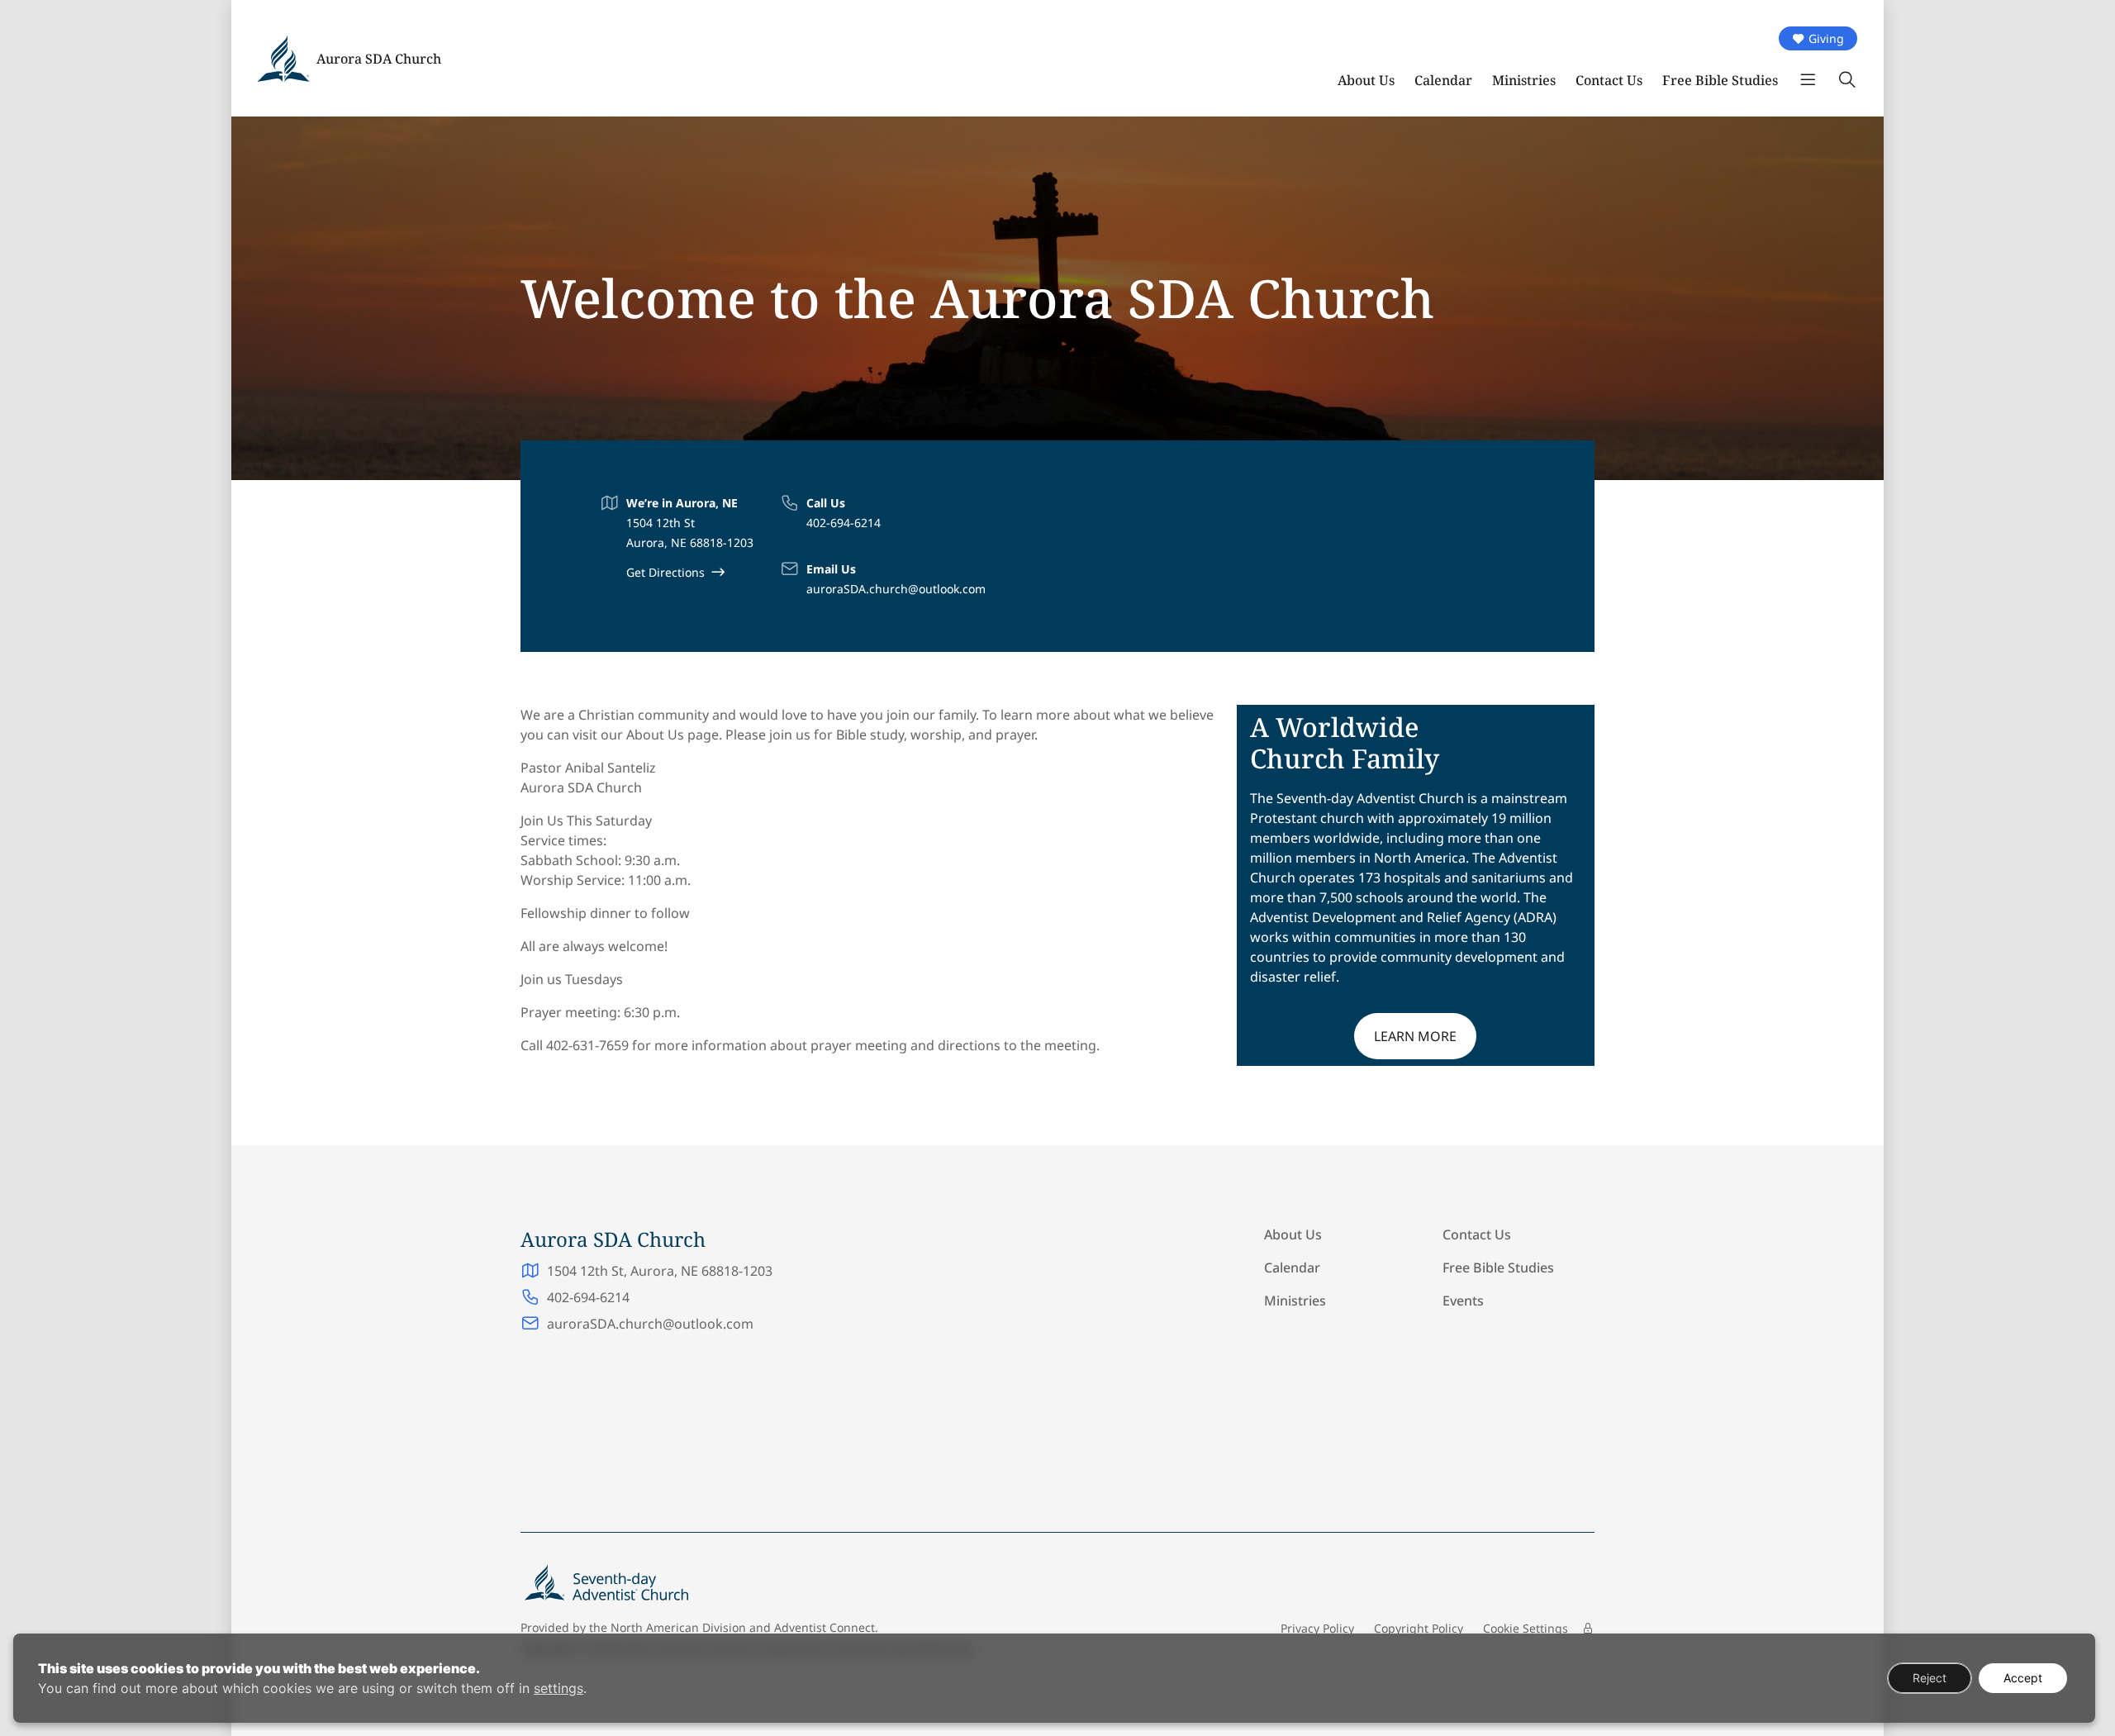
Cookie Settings (1526, 1628)
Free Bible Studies (1720, 80)
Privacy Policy (1317, 1628)
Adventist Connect (825, 1627)
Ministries (1524, 80)
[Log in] (1588, 1629)
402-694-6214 (844, 523)
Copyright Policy (1419, 1628)
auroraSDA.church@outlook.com (896, 589)
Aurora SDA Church (379, 59)
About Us (1366, 80)
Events (1463, 1301)
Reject (1930, 1678)
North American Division (678, 1627)
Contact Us (1609, 80)
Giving (1826, 38)
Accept (2023, 1678)
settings (558, 1688)
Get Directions (665, 572)
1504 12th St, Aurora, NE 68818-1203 (660, 1271)
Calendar (1443, 80)
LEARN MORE (1415, 1036)
